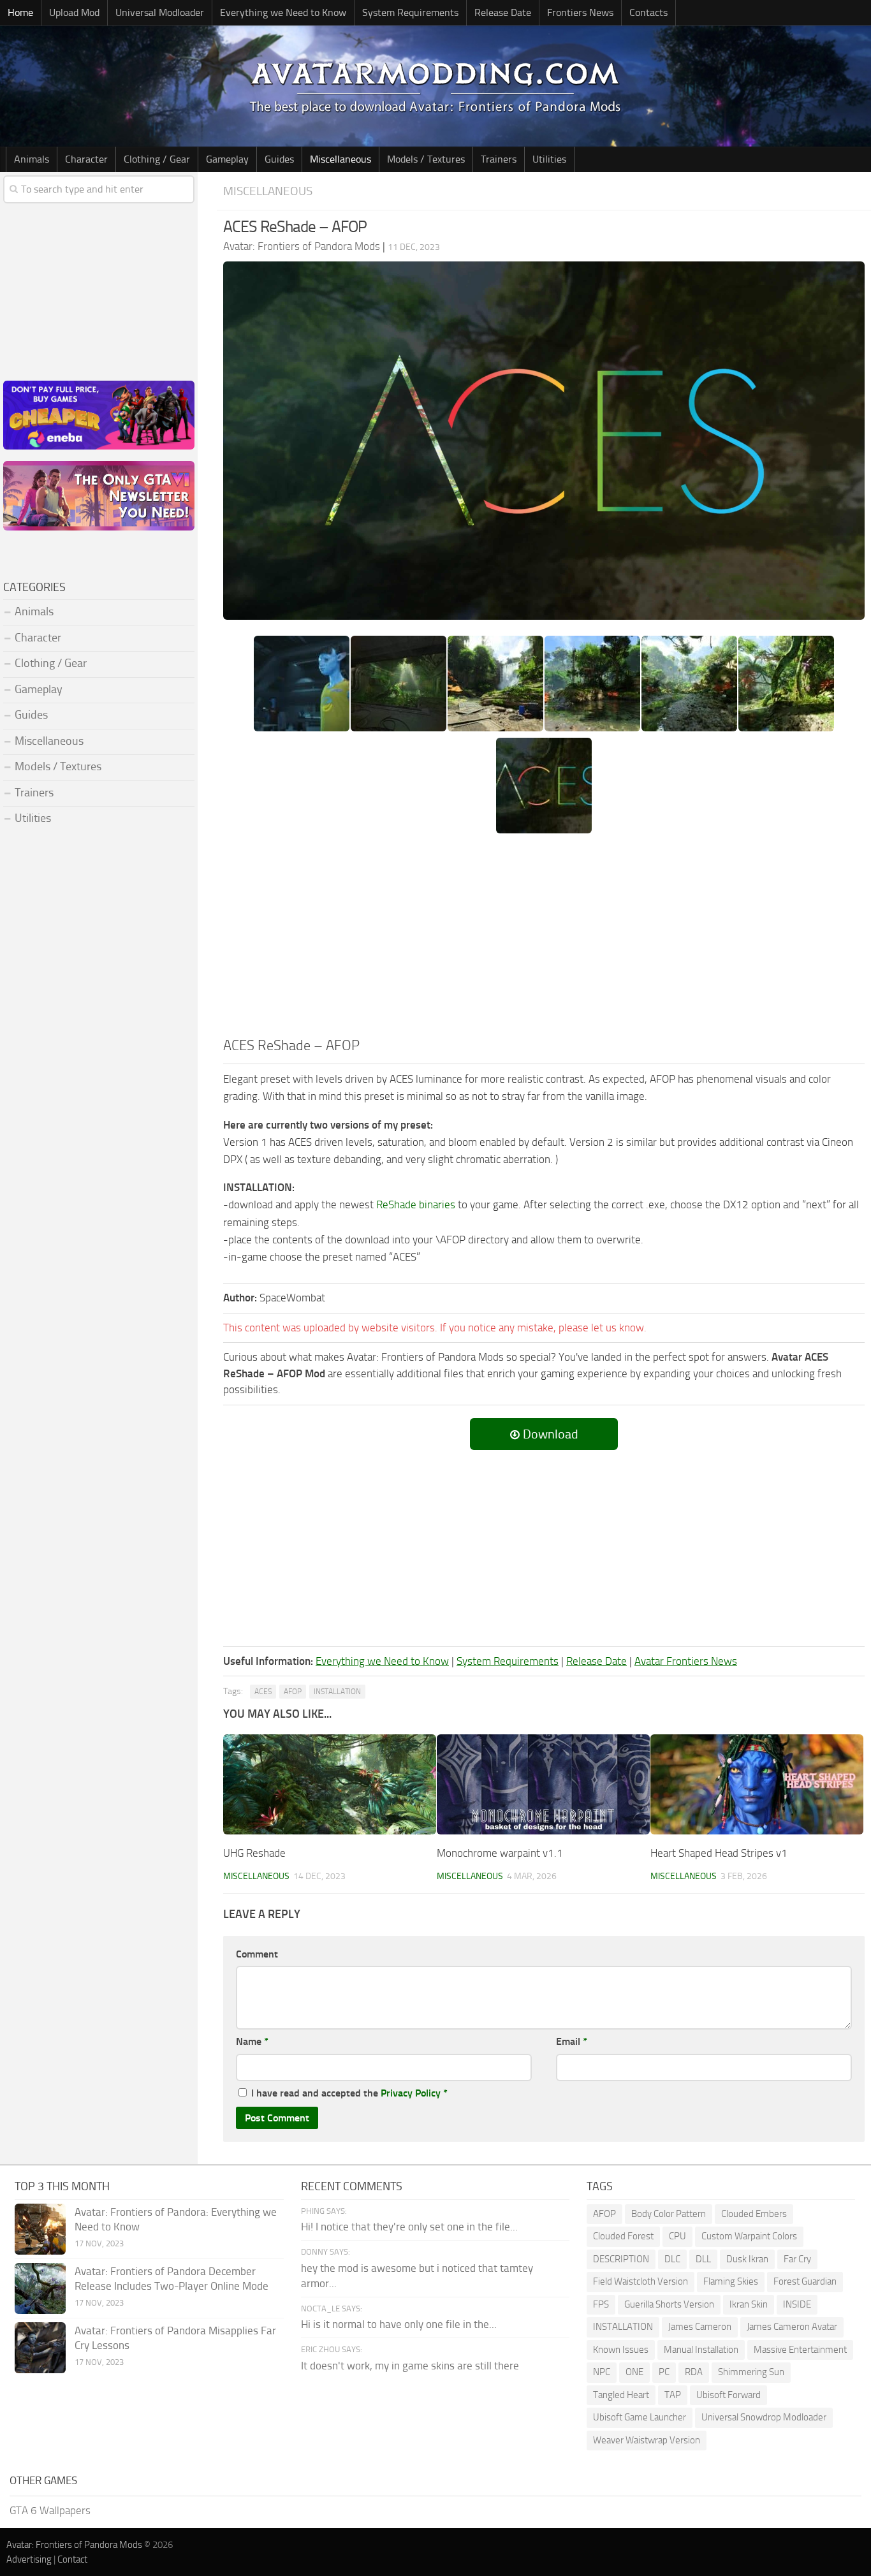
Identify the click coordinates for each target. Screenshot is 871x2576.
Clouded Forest (623, 2236)
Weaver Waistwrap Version (647, 2440)
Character (86, 159)
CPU (677, 2236)
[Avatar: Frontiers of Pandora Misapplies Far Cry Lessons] (40, 2348)
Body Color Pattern (669, 2214)
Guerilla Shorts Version (669, 2304)
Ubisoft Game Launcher (640, 2417)
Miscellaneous (340, 159)
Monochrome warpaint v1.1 (500, 1853)
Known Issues (621, 2350)
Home (20, 12)
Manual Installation (701, 2350)
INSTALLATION (337, 1692)
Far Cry (797, 2259)
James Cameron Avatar (792, 2327)
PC (664, 2372)
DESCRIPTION (621, 2259)
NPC (602, 2372)
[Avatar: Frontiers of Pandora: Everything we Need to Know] (40, 2229)
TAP (673, 2395)
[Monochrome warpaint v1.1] (543, 1784)
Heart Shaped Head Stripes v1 (719, 1853)
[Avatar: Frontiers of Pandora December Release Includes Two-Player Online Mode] (40, 2288)
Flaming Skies (731, 2281)
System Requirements (410, 12)
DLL (703, 2259)
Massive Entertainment (800, 2350)
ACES (263, 1692)
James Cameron (700, 2327)
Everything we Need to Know (283, 12)
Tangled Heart (621, 2395)
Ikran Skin (749, 2304)
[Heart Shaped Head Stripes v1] (757, 1784)
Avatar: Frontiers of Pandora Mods (74, 2545)
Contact (72, 2559)
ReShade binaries (416, 1204)
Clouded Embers (754, 2214)
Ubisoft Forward (728, 2395)
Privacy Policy (411, 2093)
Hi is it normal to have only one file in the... (399, 2324)
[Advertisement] (544, 940)
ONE (634, 2372)
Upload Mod (74, 12)
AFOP (293, 1692)
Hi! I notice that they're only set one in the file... (409, 2227)
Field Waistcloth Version (640, 2281)
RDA (694, 2372)
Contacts (648, 12)
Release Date (503, 12)
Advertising (29, 2559)
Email (572, 2041)
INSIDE (797, 2304)
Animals (32, 159)
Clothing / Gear (157, 159)
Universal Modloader (160, 12)
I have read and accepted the (349, 2093)
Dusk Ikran (747, 2259)
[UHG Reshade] (330, 1784)
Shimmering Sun (751, 2372)
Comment (257, 1954)
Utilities (549, 159)
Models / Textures (426, 159)
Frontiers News (580, 12)
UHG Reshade (254, 1853)
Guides (279, 159)
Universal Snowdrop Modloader (764, 2417)
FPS (601, 2304)
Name (252, 2041)
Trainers (499, 159)
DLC (672, 2259)
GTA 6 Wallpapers (50, 2510)
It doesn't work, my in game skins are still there (410, 2366)
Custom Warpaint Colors (749, 2236)
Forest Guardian (805, 2281)
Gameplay (227, 159)
